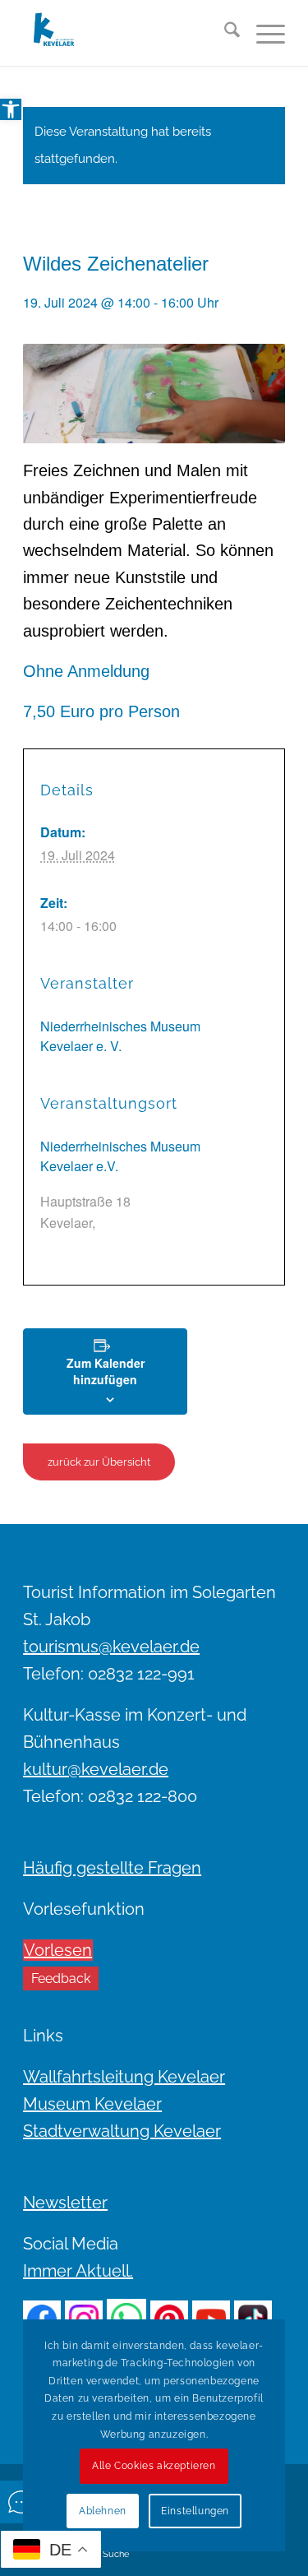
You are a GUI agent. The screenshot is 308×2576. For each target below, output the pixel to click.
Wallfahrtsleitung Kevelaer (124, 2077)
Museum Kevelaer (92, 2104)
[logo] (128, 33)
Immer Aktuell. (78, 2271)
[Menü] (262, 33)
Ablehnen (103, 2511)
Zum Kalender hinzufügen (106, 1371)
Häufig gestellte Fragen (112, 1868)
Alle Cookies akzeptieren (154, 2466)
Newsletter (65, 2203)
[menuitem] (224, 33)
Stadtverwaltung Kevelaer (122, 2131)
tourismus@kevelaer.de (111, 1647)
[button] (11, 109)
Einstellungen (195, 2511)
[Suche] (224, 33)
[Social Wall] (21, 2502)
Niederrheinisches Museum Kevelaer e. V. (120, 1036)
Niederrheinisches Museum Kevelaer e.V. (120, 1156)
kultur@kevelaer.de (96, 1769)
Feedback (61, 1978)
